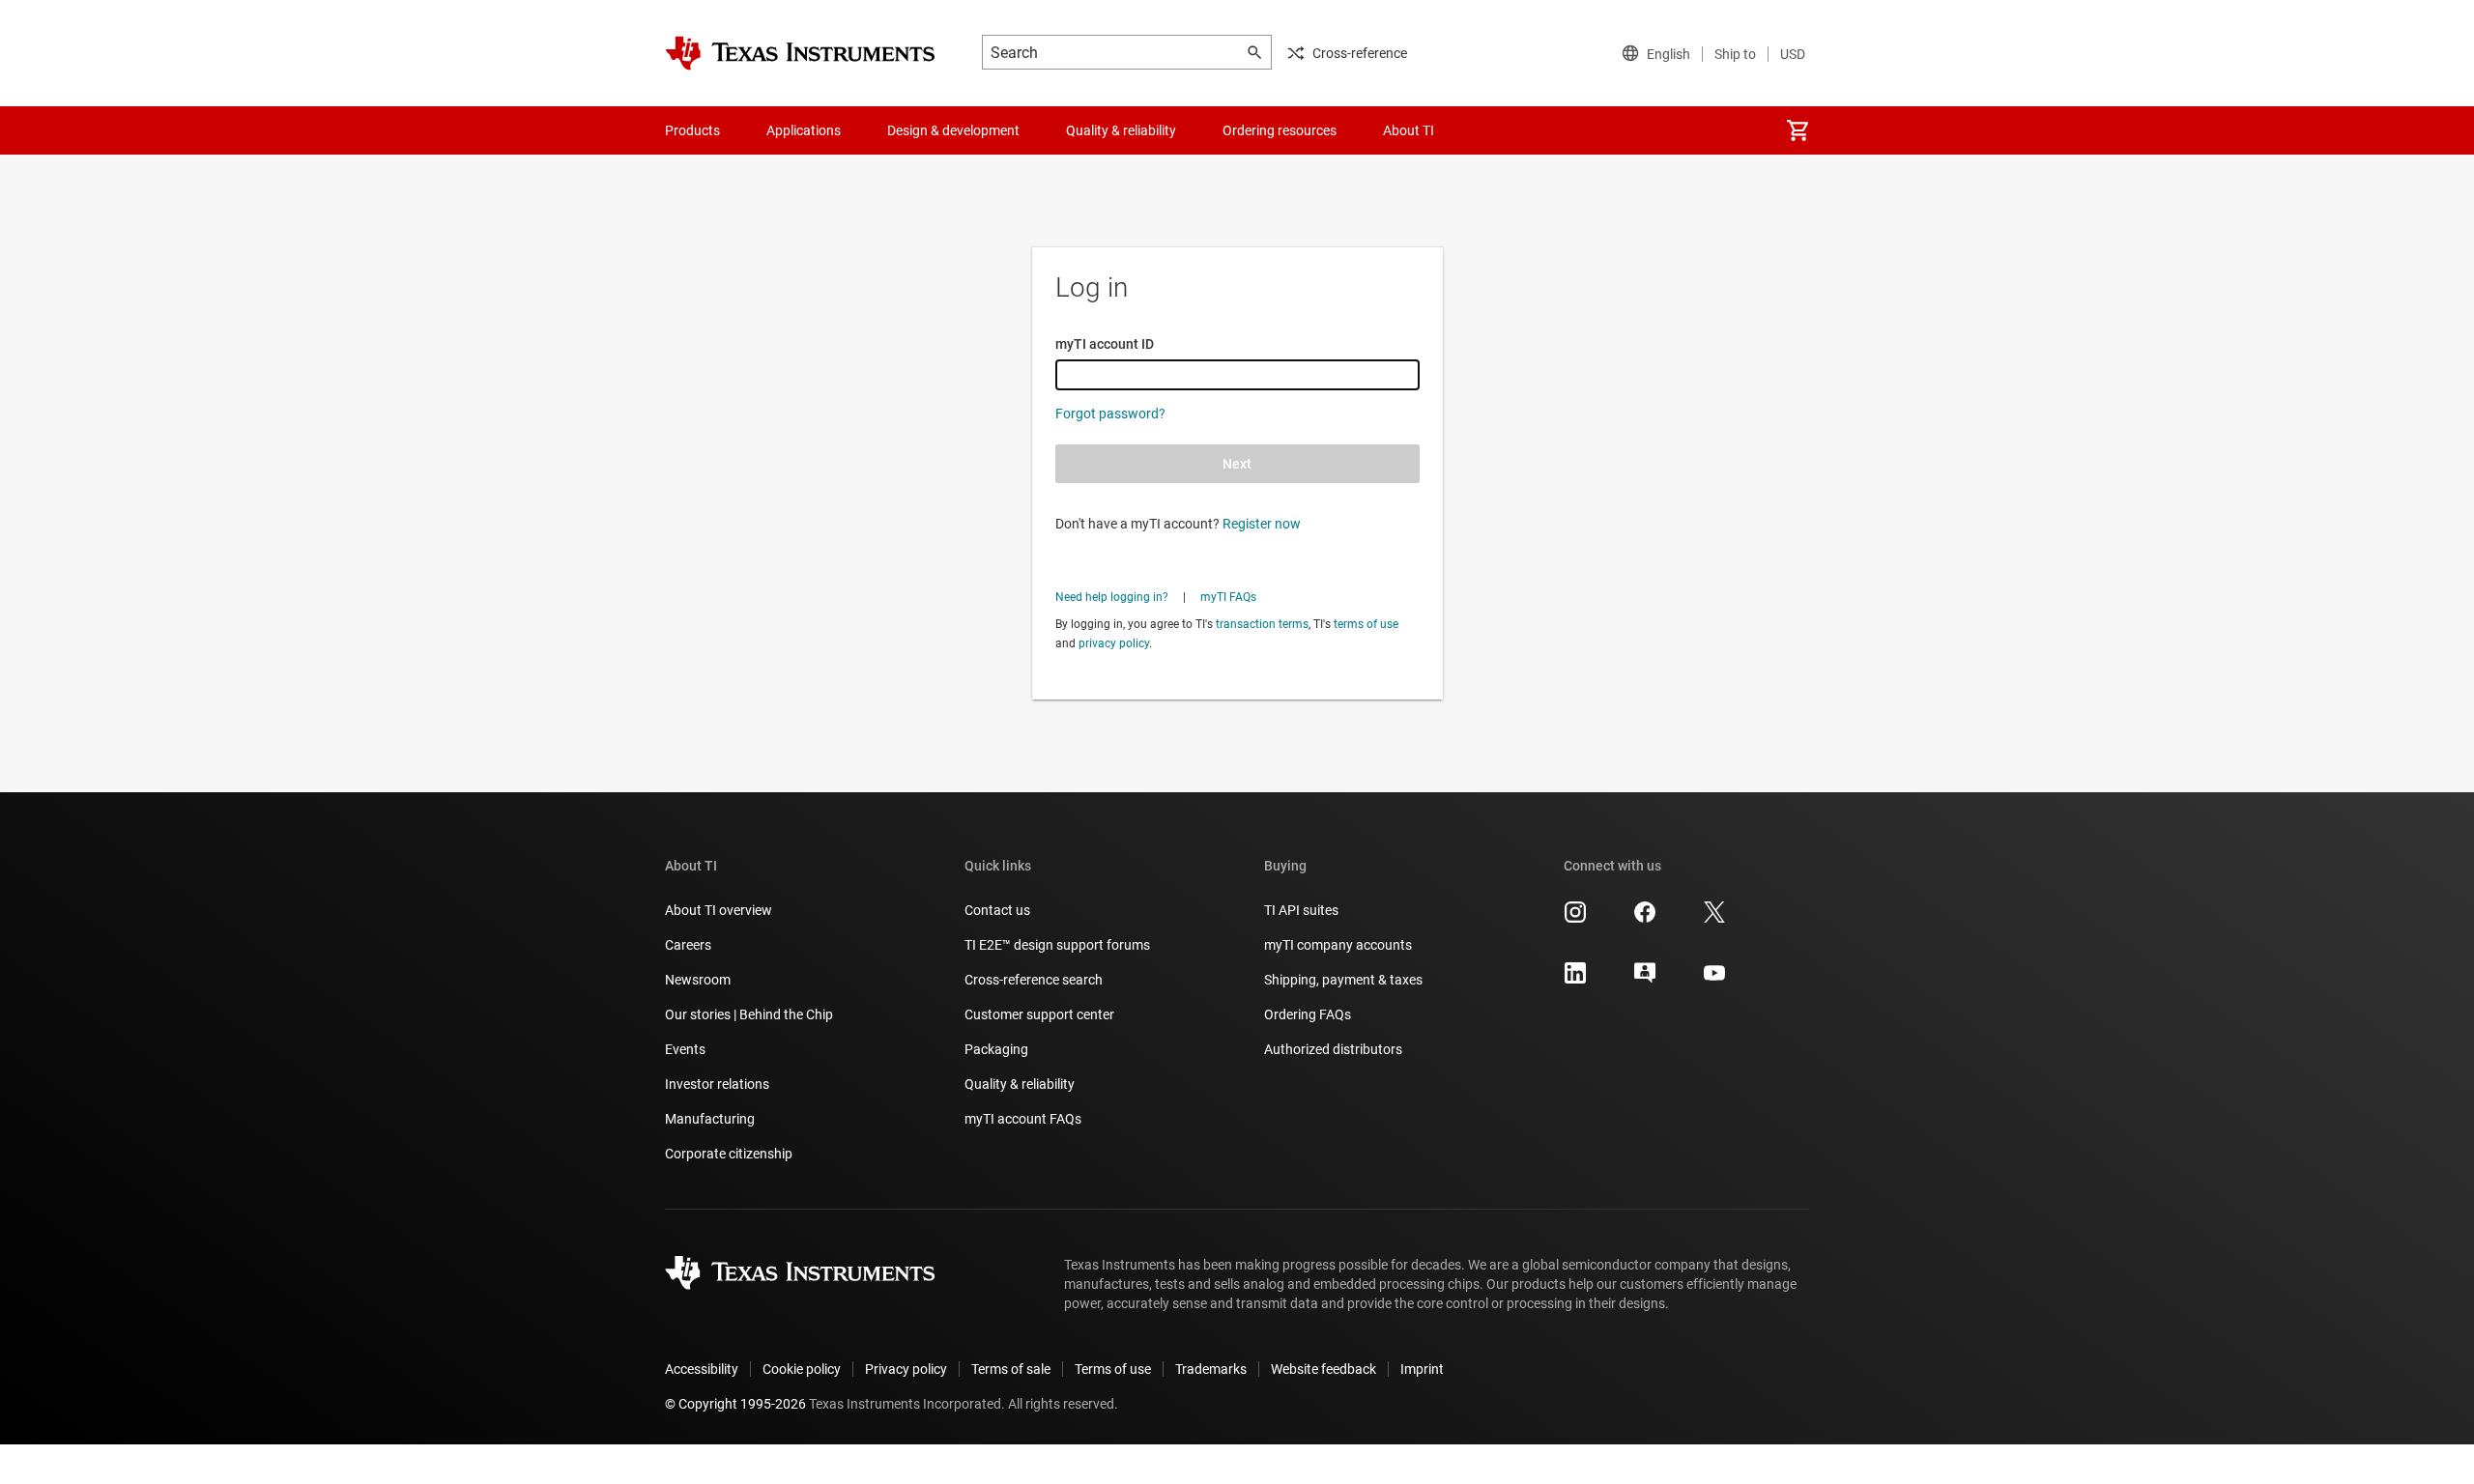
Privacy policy (906, 1369)
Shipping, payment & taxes (1343, 980)
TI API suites (1301, 910)
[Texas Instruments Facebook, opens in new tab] (1645, 919)
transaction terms (1262, 624)
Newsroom (698, 980)
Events (685, 1049)
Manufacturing (710, 1119)
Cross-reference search (1034, 980)
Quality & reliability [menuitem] (1121, 130)
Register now (1262, 524)
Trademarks (1211, 1369)
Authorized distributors (1333, 1049)
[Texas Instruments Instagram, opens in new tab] (1575, 919)
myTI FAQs (1228, 597)
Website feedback (1323, 1369)
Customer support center (1039, 1014)
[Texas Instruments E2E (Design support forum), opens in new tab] (1645, 980)
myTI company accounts (1338, 945)
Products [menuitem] (692, 130)
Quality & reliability (1020, 1084)
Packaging (996, 1049)
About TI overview (719, 910)
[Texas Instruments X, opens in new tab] (1714, 919)
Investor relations (717, 1084)
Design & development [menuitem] (953, 130)
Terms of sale (1011, 1369)
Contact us (997, 910)
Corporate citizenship (729, 1154)
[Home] (800, 53)
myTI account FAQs (1023, 1119)
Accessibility (702, 1369)
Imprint (1422, 1369)
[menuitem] (1798, 130)
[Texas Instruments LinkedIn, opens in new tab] (1575, 980)
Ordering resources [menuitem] (1280, 130)
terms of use (1366, 624)
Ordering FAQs (1308, 1014)
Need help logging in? (1112, 597)
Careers (688, 945)
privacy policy (1114, 643)
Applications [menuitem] (804, 130)
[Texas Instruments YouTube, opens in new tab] (1714, 980)
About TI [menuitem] (1409, 130)
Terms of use (1113, 1369)
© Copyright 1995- (735, 1404)
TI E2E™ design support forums (1057, 945)
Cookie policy (802, 1369)
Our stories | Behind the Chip (749, 1014)
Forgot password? (1110, 414)
